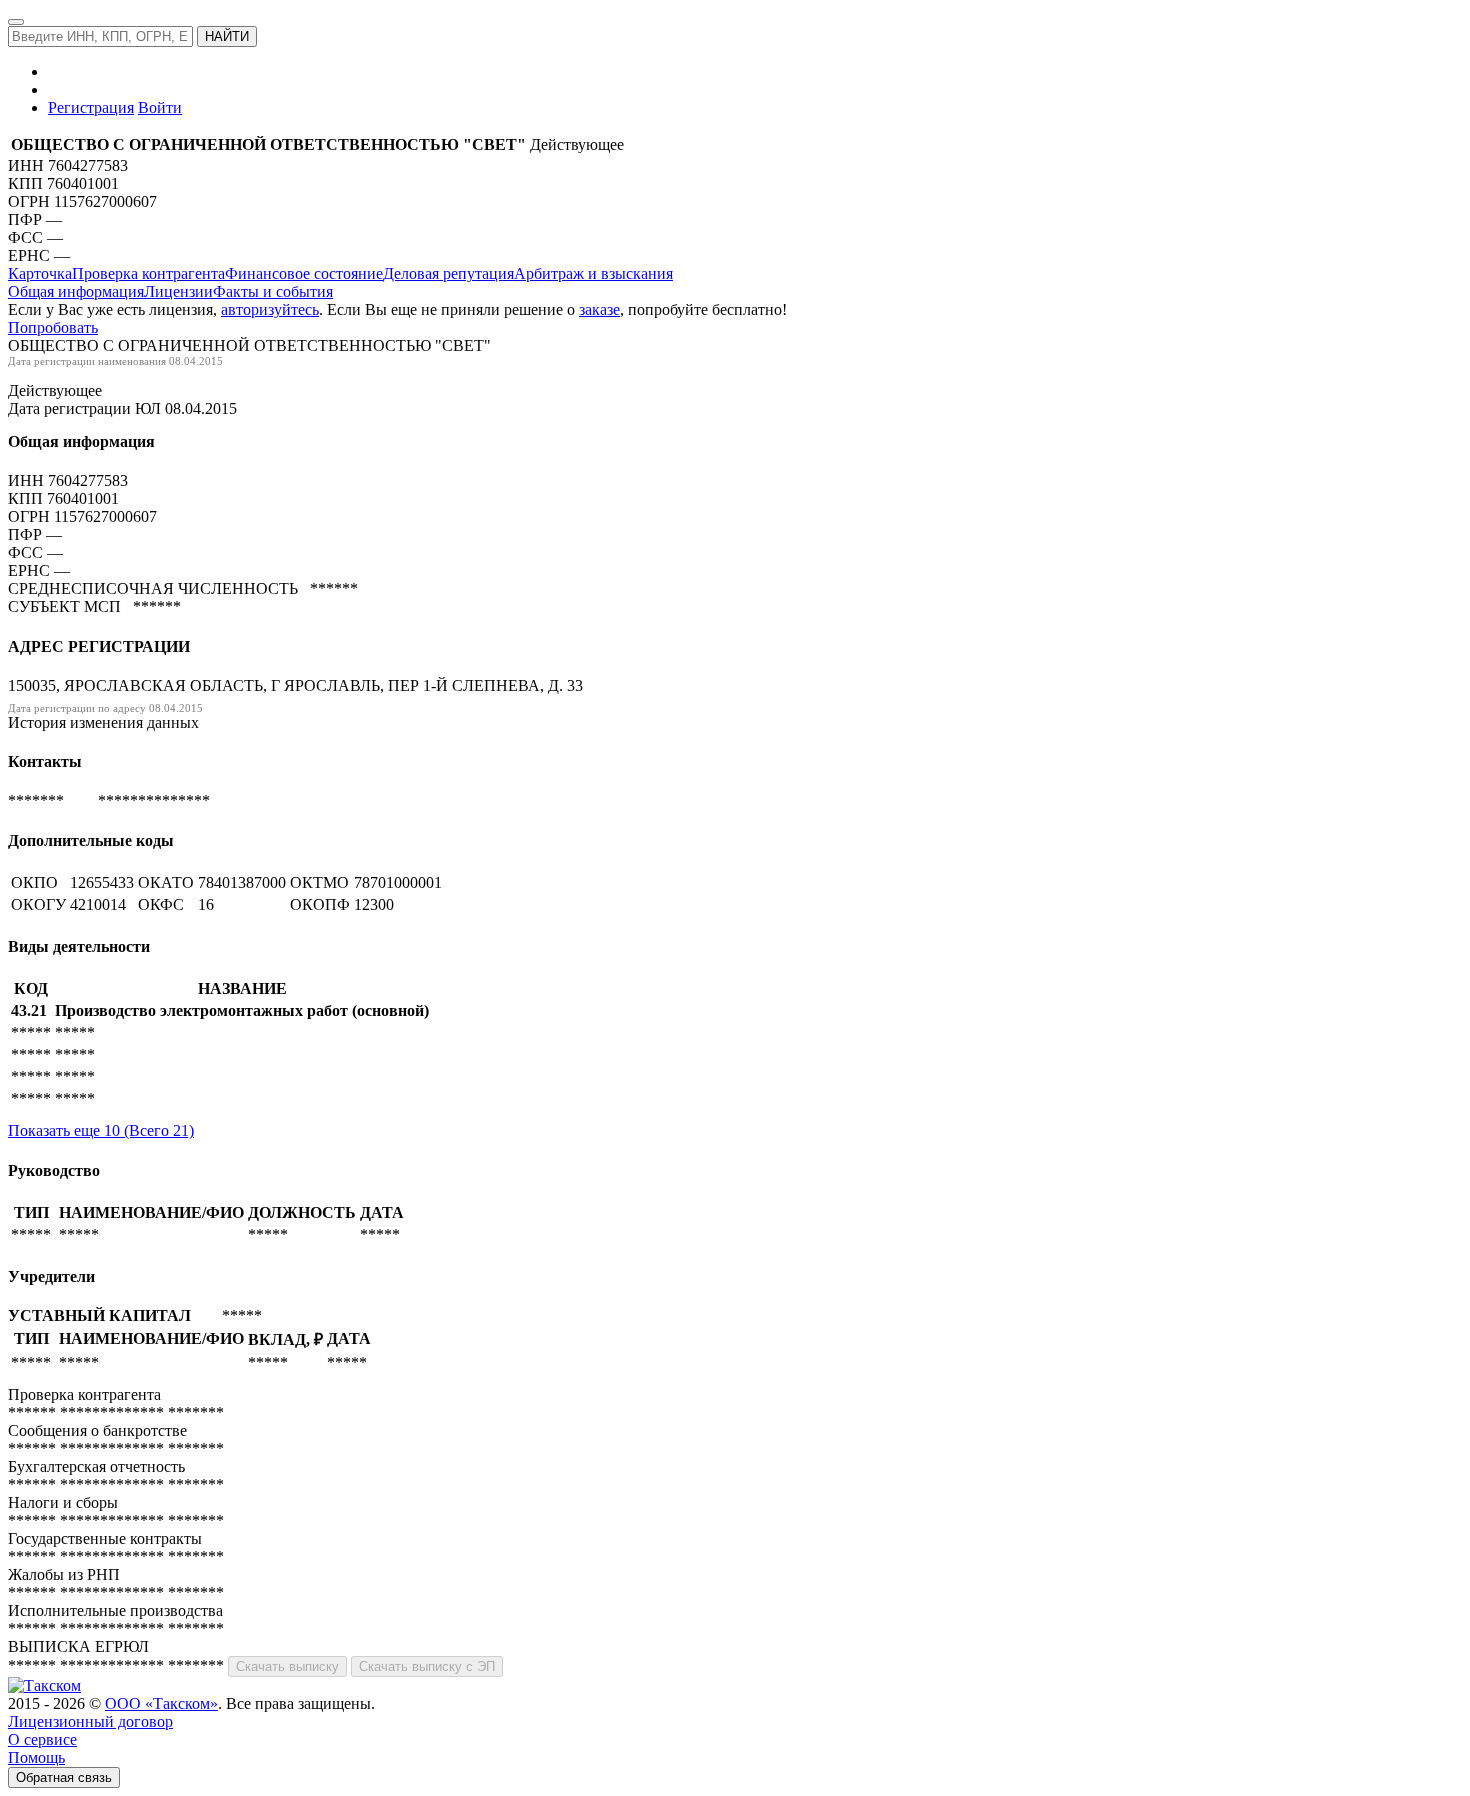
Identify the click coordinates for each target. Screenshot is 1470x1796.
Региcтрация (91, 107)
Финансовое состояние (304, 273)
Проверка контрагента (148, 273)
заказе (599, 309)
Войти (160, 107)
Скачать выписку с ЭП (427, 1666)
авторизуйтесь (270, 309)
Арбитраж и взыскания (593, 273)
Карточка (40, 273)
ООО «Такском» (161, 1703)
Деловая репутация (448, 273)
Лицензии (178, 291)
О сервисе (42, 1739)
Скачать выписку (287, 1666)
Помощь (36, 1757)
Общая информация (76, 291)
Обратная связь (64, 1777)
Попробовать (53, 327)
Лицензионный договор (90, 1721)
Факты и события (273, 291)
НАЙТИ (227, 36)
